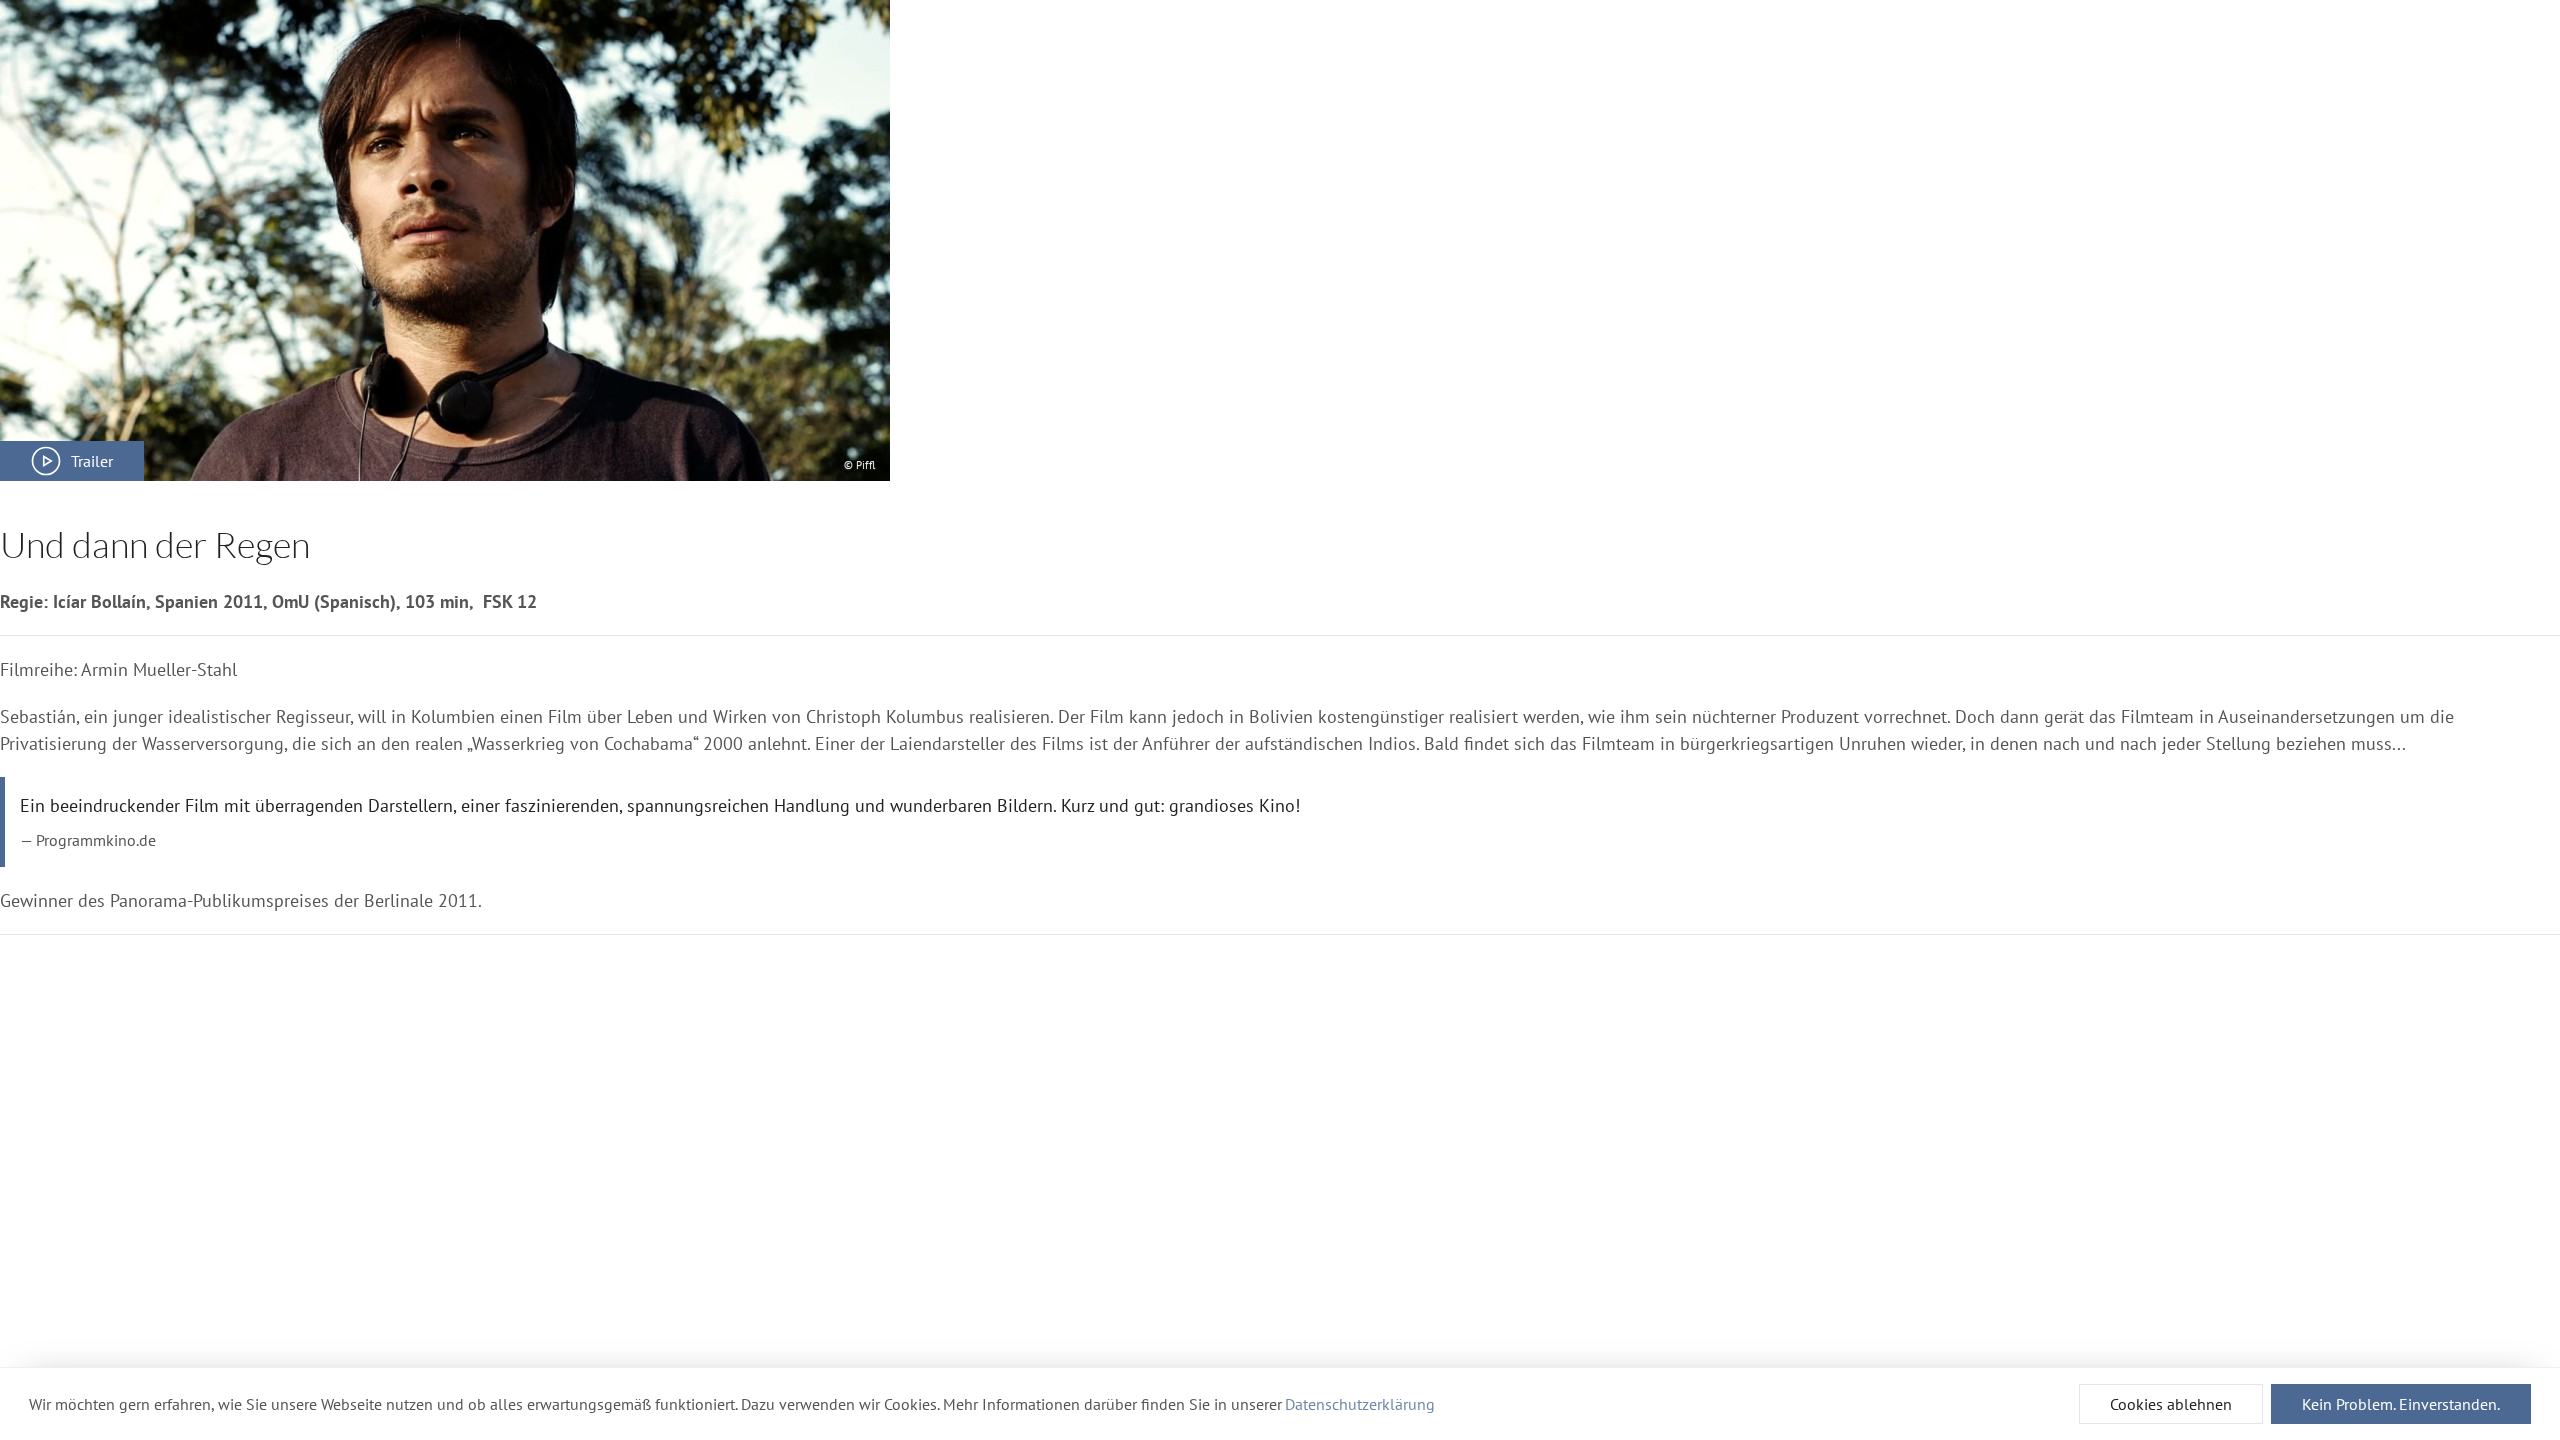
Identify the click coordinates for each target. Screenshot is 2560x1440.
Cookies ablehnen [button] (2171, 1404)
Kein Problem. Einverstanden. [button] (2401, 1404)
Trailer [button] (92, 461)
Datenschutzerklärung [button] (1360, 1404)
